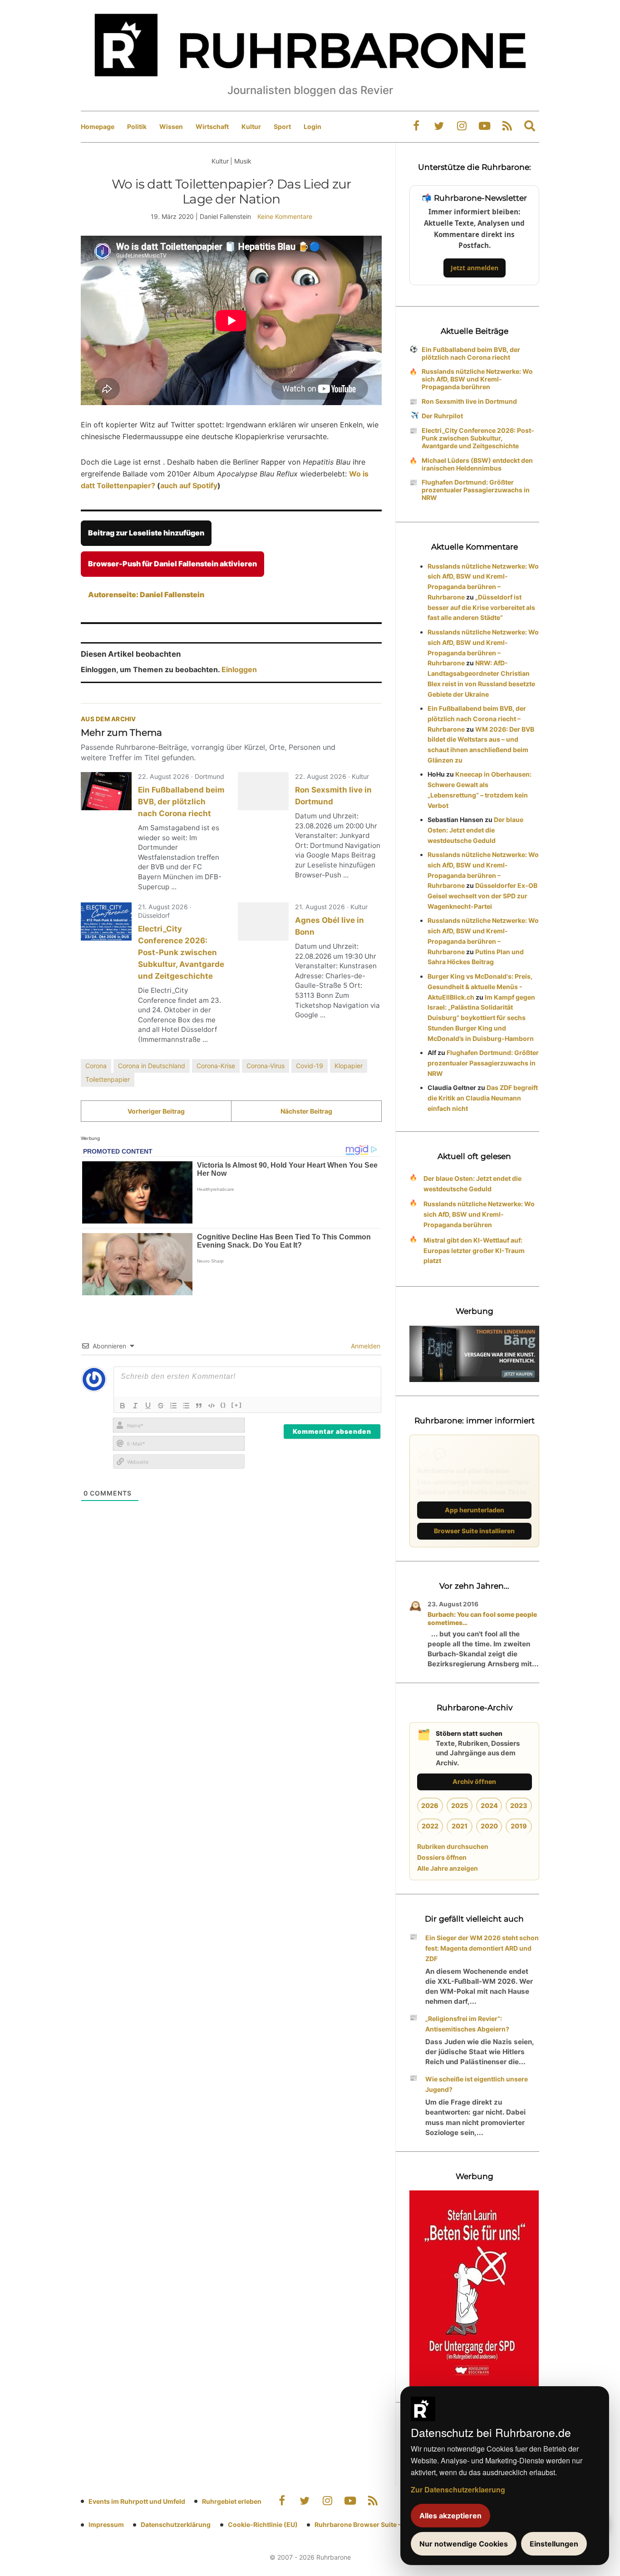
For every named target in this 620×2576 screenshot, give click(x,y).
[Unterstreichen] (148, 1406)
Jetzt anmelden (475, 268)
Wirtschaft (212, 126)
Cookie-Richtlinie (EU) (263, 2524)
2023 (519, 1806)
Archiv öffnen (474, 1781)
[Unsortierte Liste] (186, 1406)
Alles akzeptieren (450, 2516)
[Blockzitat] (199, 1406)
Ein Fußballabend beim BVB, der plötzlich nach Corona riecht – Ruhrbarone (477, 719)
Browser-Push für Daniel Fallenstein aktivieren (172, 564)
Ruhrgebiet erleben (232, 2501)
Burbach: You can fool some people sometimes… (482, 1618)
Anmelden (365, 1346)
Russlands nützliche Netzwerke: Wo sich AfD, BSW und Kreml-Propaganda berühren (477, 379)
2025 (460, 1806)
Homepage (98, 126)
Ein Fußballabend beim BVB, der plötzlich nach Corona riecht (181, 802)
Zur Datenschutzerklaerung (458, 2489)
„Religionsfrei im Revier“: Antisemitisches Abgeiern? (467, 2024)
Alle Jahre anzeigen (448, 1868)
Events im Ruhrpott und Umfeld (137, 2501)
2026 (430, 1806)
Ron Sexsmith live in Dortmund (469, 401)
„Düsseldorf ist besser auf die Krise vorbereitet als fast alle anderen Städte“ (481, 607)
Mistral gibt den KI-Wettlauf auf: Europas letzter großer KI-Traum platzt (474, 1251)
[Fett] (123, 1406)
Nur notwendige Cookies (464, 2544)
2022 (430, 1826)
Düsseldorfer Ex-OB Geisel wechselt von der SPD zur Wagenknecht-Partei (482, 896)
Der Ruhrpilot (442, 416)
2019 (519, 1826)
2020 (489, 1826)
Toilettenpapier (108, 1079)
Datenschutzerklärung (176, 2524)
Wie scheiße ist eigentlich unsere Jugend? (477, 2084)
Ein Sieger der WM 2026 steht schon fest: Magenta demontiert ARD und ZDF (482, 1948)
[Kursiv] (135, 1406)
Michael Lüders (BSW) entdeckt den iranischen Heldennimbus (477, 464)
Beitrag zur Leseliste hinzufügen (146, 533)
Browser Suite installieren (474, 1531)
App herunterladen (475, 1510)
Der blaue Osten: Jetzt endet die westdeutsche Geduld (475, 830)
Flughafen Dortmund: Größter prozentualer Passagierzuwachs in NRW (476, 490)
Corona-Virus (266, 1066)
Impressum (106, 2524)
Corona (96, 1066)
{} (223, 1405)
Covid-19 (310, 1066)
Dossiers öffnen (442, 1857)
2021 (460, 1826)
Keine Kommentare (285, 216)
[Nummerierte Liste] (173, 1406)
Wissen (171, 126)
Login (312, 126)
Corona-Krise (216, 1066)
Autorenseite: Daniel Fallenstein (146, 594)
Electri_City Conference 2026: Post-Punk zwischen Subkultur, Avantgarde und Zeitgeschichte (181, 952)
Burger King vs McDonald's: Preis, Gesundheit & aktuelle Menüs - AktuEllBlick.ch (480, 987)
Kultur (251, 126)
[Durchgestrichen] (161, 1406)
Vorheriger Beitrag (156, 1111)
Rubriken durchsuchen (453, 1846)
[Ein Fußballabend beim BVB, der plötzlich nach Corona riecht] (106, 791)
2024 (489, 1806)
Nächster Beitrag (306, 1111)
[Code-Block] (212, 1406)
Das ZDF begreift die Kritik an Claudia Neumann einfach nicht (483, 1098)
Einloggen (239, 669)
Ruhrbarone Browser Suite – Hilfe (366, 2524)
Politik (137, 126)
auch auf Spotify (189, 485)
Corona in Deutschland (152, 1066)
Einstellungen (554, 2544)
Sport (282, 126)
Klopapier (349, 1066)
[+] (237, 1405)
